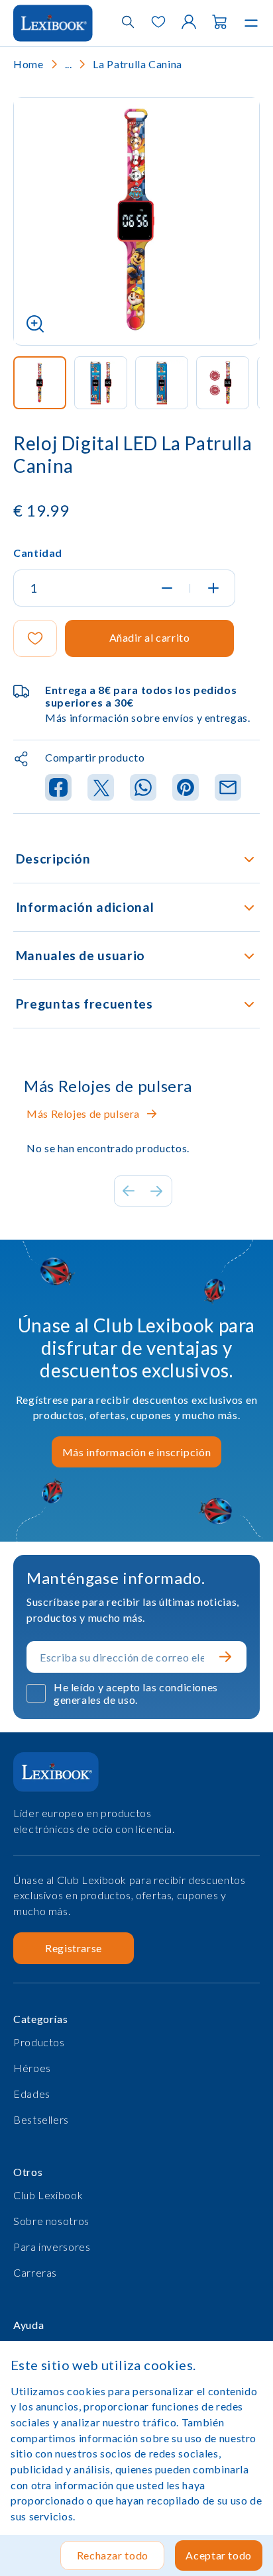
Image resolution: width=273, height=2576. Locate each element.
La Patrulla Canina (137, 64)
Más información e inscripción (137, 1452)
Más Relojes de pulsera (83, 1114)
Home (28, 64)
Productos (39, 2042)
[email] (228, 788)
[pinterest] (186, 788)
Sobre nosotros (51, 2221)
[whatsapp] (143, 788)
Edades (32, 2094)
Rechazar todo (113, 2555)
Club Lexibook (48, 2195)
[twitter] (101, 788)
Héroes (32, 2068)
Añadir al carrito (150, 637)
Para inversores (52, 2247)
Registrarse (74, 1948)
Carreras (35, 2272)
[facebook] (58, 788)
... (69, 64)
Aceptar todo (219, 2555)
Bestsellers (41, 2119)
